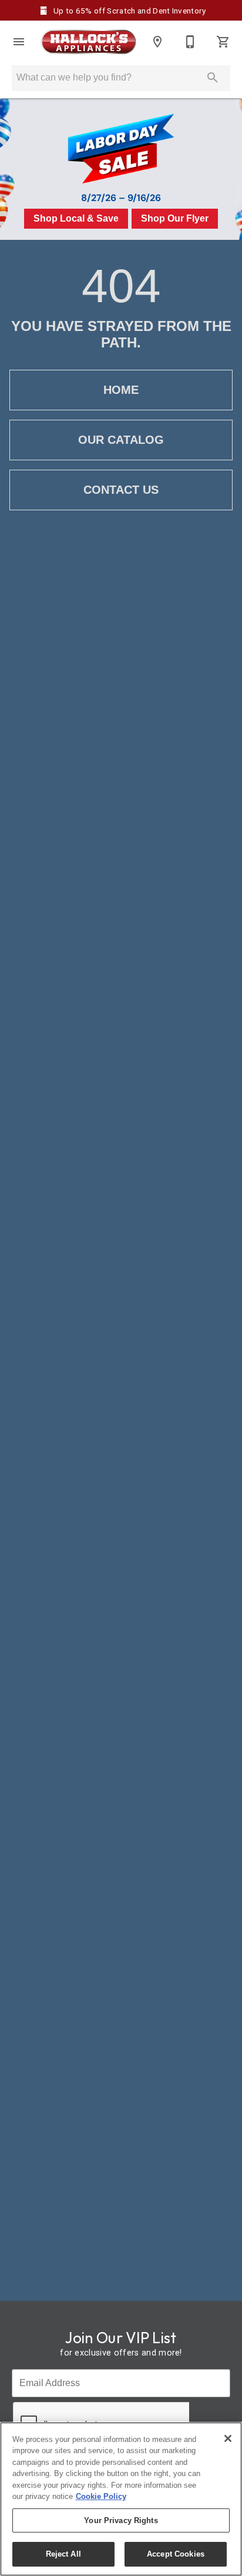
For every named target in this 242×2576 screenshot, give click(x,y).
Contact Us (121, 490)
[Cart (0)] (223, 42)
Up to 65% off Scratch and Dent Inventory (129, 11)
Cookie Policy (101, 2496)
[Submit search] (213, 78)
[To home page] (88, 42)
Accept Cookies (176, 2554)
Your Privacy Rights (121, 2520)
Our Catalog (121, 440)
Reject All (63, 2554)
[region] (121, 2499)
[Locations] (157, 42)
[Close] (228, 2438)
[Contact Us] (190, 42)
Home (121, 390)
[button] (19, 42)
